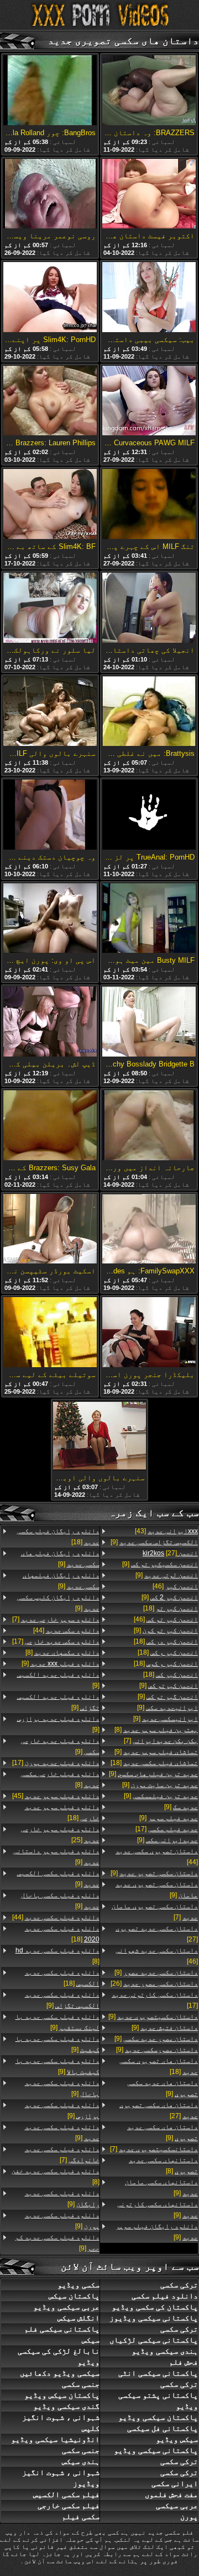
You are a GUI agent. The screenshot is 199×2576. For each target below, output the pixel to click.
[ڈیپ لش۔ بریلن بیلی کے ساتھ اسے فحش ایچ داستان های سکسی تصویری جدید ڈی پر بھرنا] (50, 1022)
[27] (170, 1553)
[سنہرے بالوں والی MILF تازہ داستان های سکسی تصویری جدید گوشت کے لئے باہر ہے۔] (50, 712)
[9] (154, 1542)
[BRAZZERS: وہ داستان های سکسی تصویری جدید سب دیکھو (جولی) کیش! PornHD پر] (149, 91)
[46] (175, 1586)
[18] (171, 1608)
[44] (157, 1857)
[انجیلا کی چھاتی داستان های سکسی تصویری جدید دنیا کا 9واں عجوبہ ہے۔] (149, 609)
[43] (166, 1531)
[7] (161, 1741)
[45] (56, 1796)
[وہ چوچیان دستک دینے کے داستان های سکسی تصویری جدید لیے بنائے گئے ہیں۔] (50, 815)
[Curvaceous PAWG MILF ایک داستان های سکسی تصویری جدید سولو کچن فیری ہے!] (149, 402)
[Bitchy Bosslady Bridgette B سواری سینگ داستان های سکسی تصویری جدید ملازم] (149, 1022)
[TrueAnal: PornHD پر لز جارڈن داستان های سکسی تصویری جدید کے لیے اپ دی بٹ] (149, 815)
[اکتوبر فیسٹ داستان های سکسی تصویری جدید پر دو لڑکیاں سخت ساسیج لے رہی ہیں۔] (149, 195)
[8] (156, 1730)
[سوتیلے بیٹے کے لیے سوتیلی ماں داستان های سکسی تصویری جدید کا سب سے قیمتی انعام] (50, 1333)
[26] (154, 1983)
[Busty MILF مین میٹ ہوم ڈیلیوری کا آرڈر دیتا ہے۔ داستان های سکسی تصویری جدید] (149, 919)
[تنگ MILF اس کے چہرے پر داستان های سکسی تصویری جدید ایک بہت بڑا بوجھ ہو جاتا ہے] (149, 505)
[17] (167, 1829)
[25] (60, 1834)
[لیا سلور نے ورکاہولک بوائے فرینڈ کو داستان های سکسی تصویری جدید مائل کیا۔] (50, 609)
